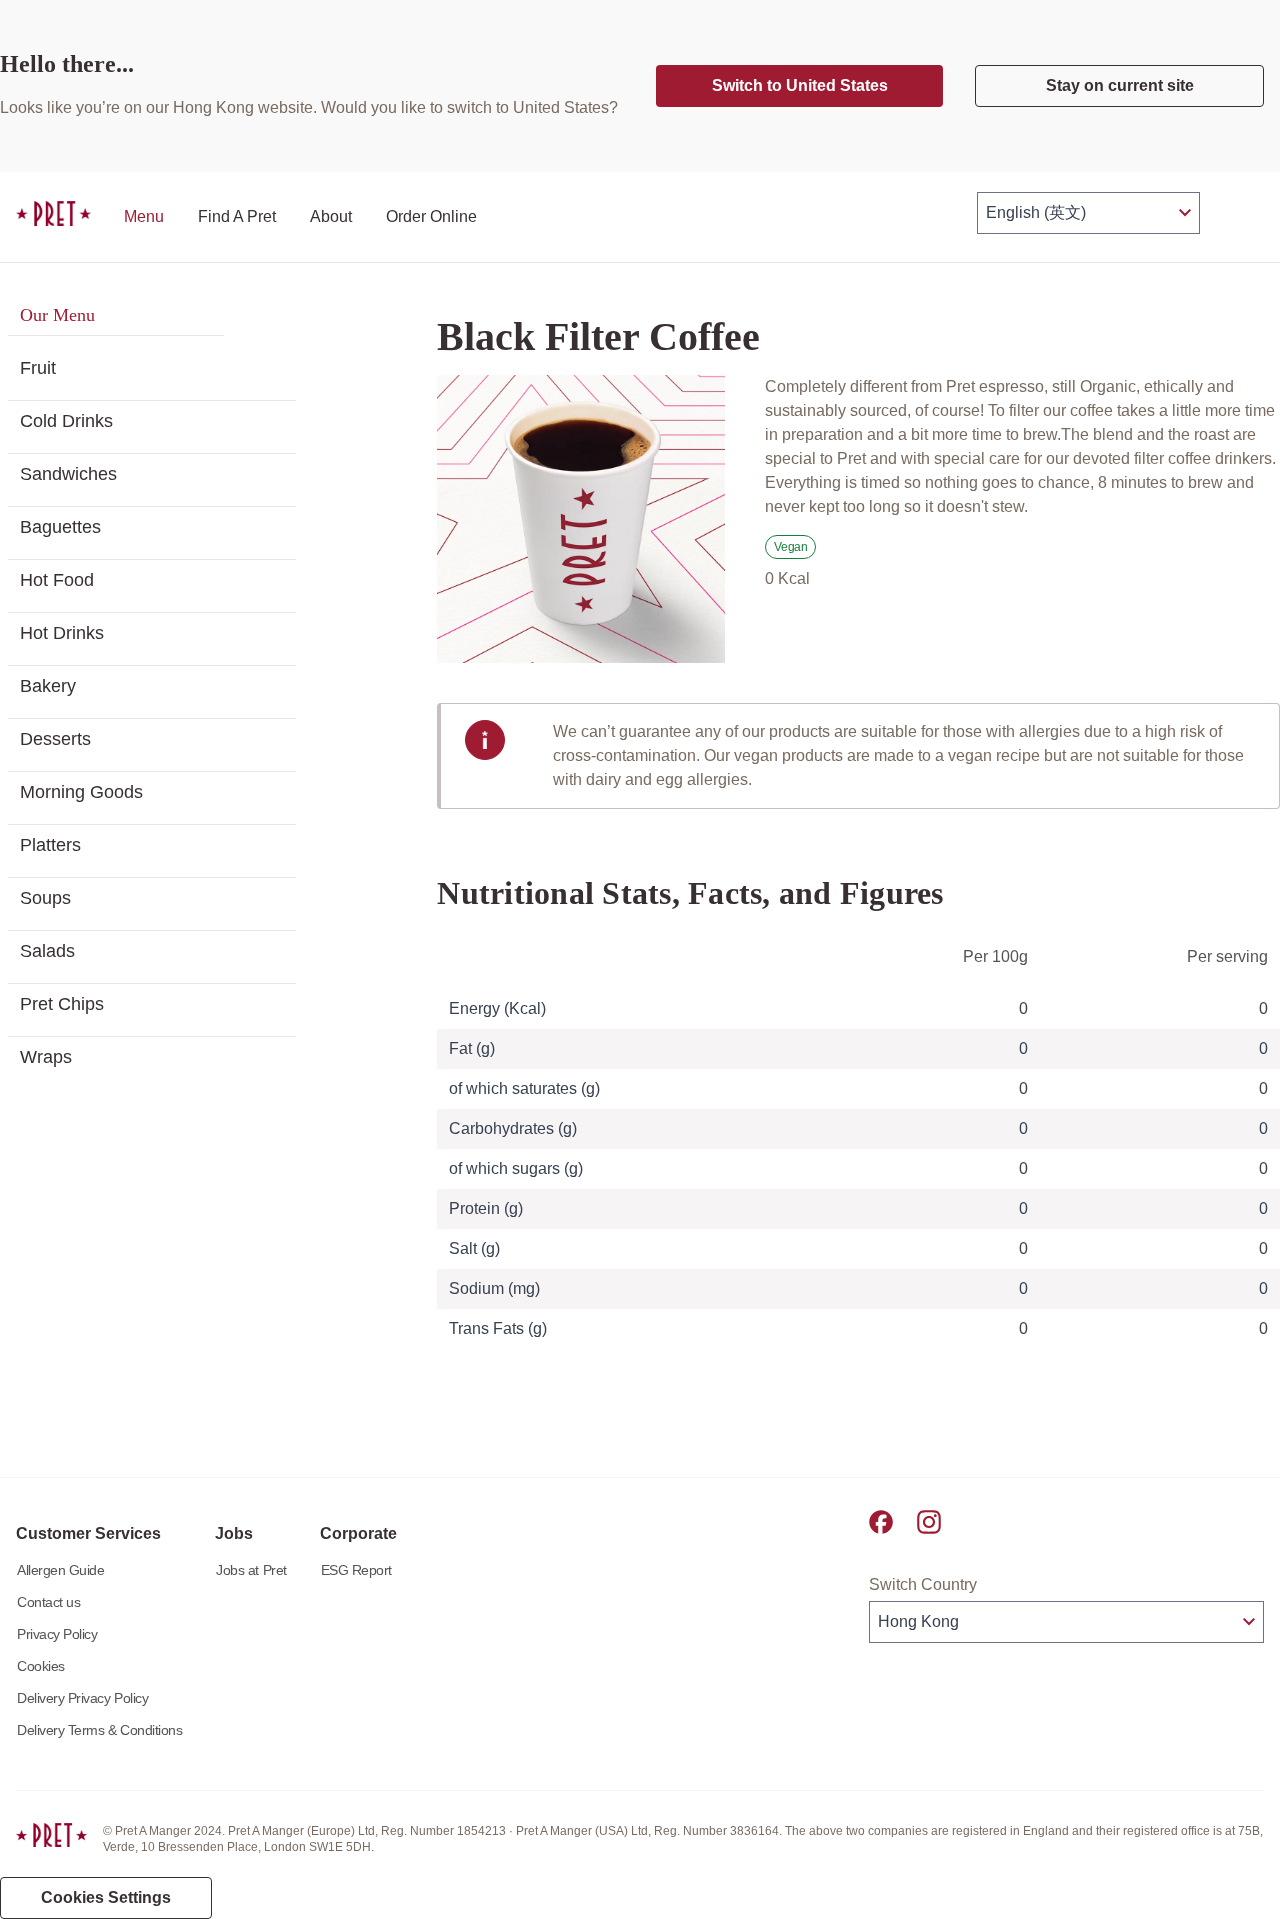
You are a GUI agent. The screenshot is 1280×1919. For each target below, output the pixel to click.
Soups (45, 898)
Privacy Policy (57, 1634)
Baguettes (60, 527)
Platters (50, 845)
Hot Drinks (62, 633)
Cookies (41, 1666)
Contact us (48, 1602)
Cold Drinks (66, 421)
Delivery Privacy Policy (82, 1698)
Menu (144, 216)
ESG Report (356, 1570)
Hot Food (57, 580)
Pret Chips (62, 1004)
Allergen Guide (60, 1570)
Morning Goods (81, 792)
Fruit (38, 368)
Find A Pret (237, 216)
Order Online (431, 216)
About (331, 216)
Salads (47, 951)
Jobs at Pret (251, 1570)
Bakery (48, 686)
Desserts (55, 739)
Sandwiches (68, 474)
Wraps (46, 1057)
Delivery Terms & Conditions (99, 1730)
